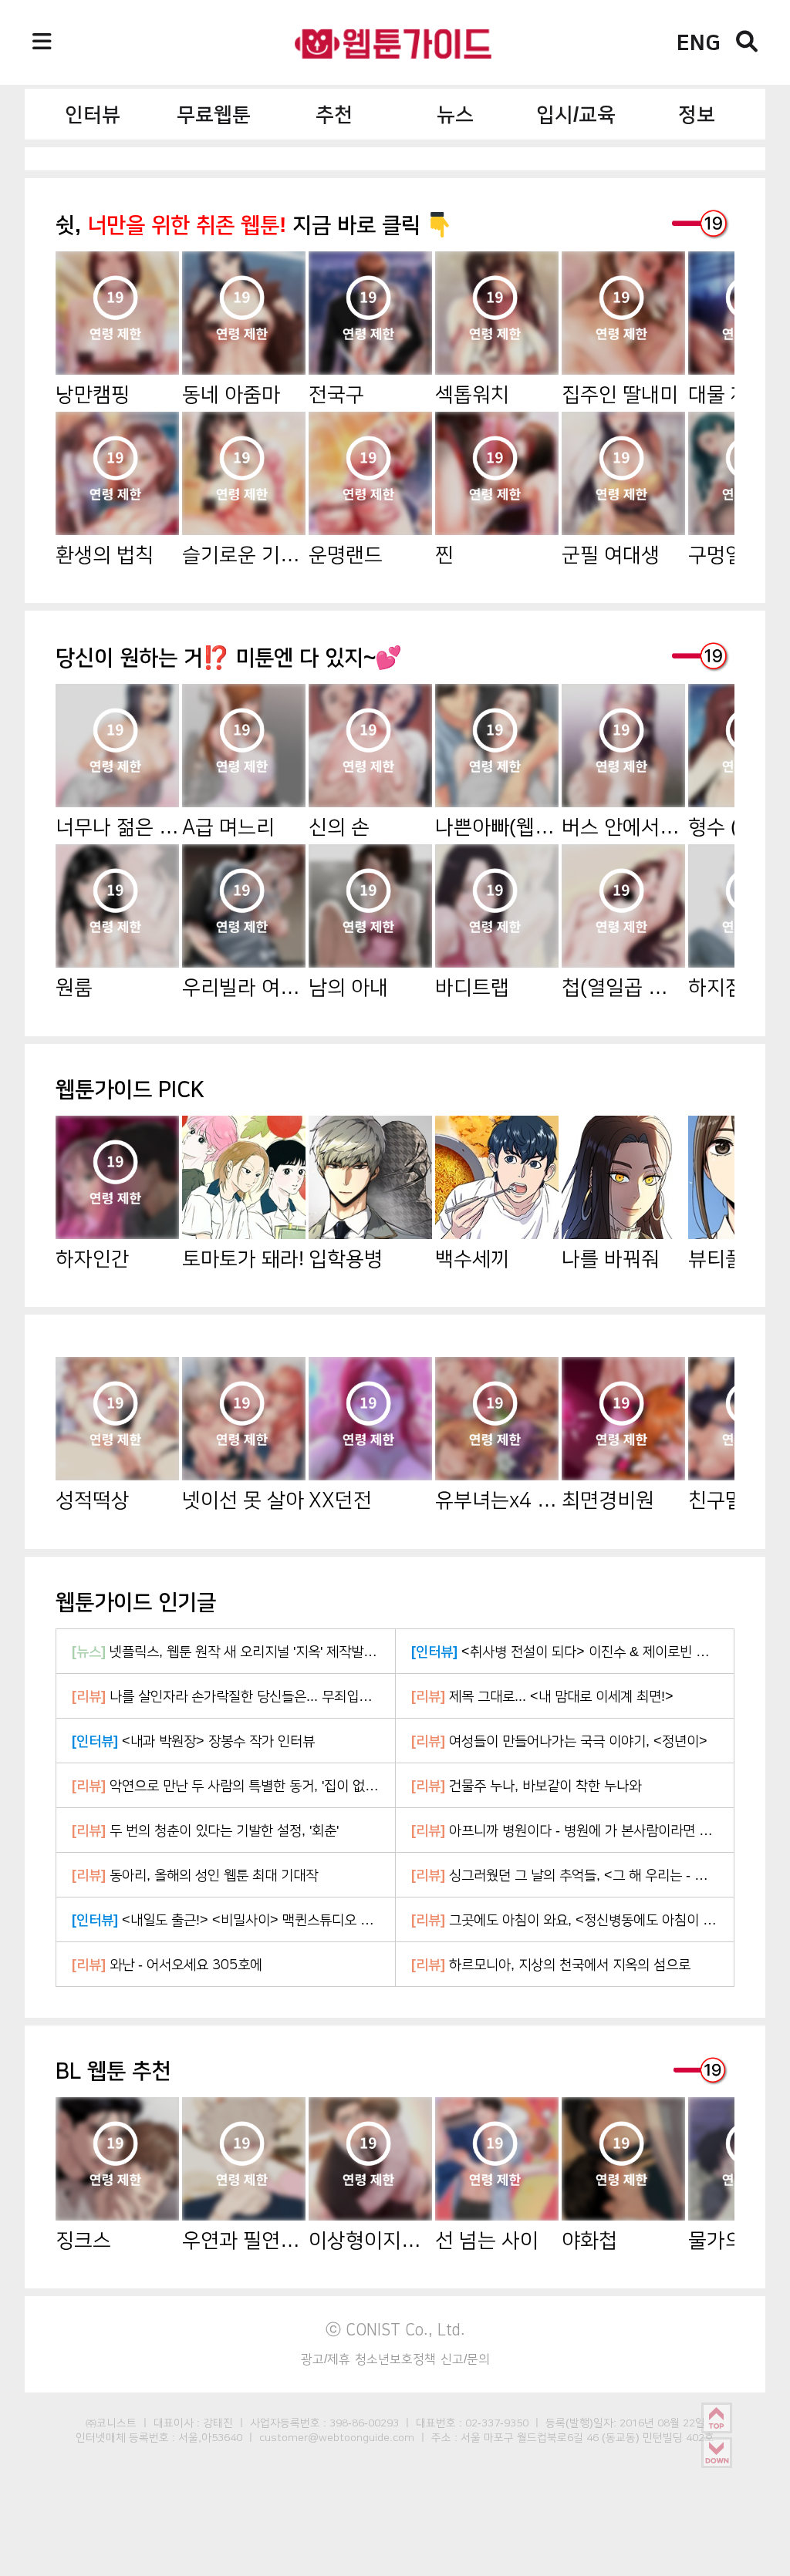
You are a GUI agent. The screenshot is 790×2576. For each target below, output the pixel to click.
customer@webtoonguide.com (337, 2437)
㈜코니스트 (111, 2423)
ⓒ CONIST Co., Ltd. (395, 2329)
